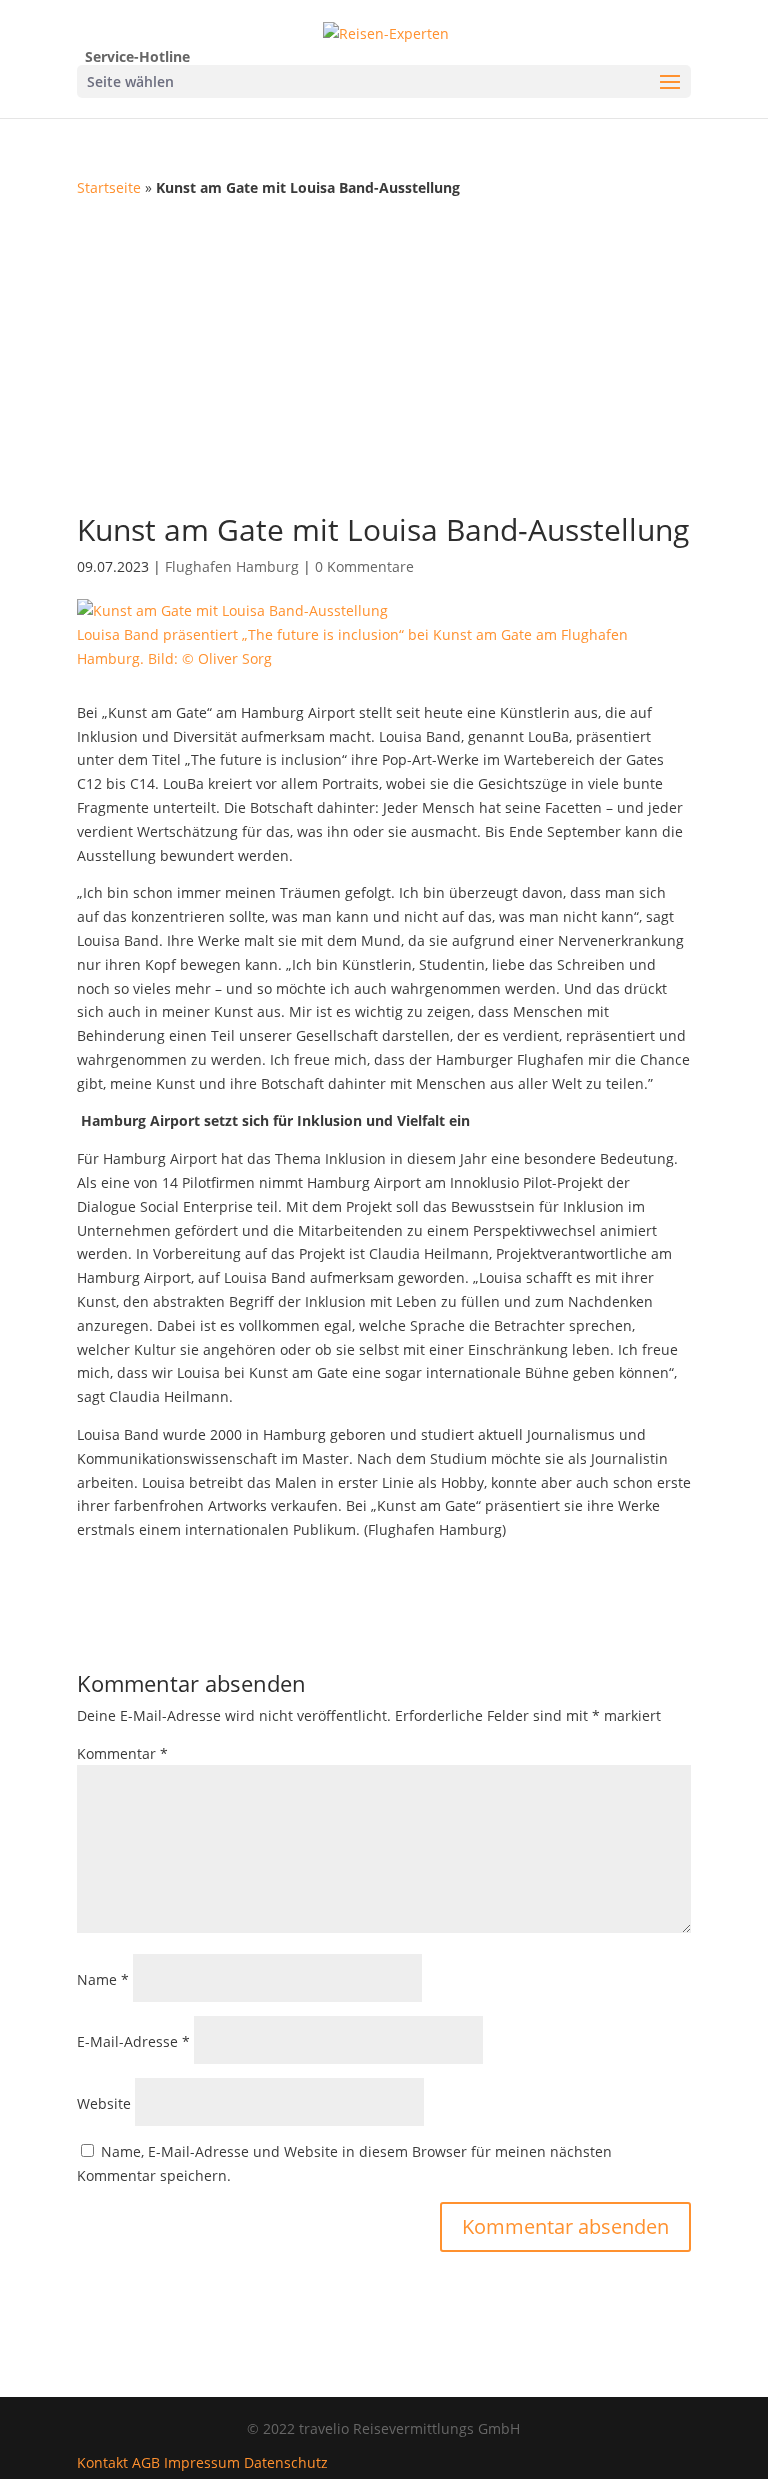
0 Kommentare (364, 566)
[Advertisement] (384, 350)
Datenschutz (286, 2462)
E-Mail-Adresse (133, 2041)
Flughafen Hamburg (232, 566)
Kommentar (122, 1753)
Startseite (109, 187)
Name (103, 1979)
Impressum (202, 2462)
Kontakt (102, 2462)
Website (104, 2103)
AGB (146, 2462)
